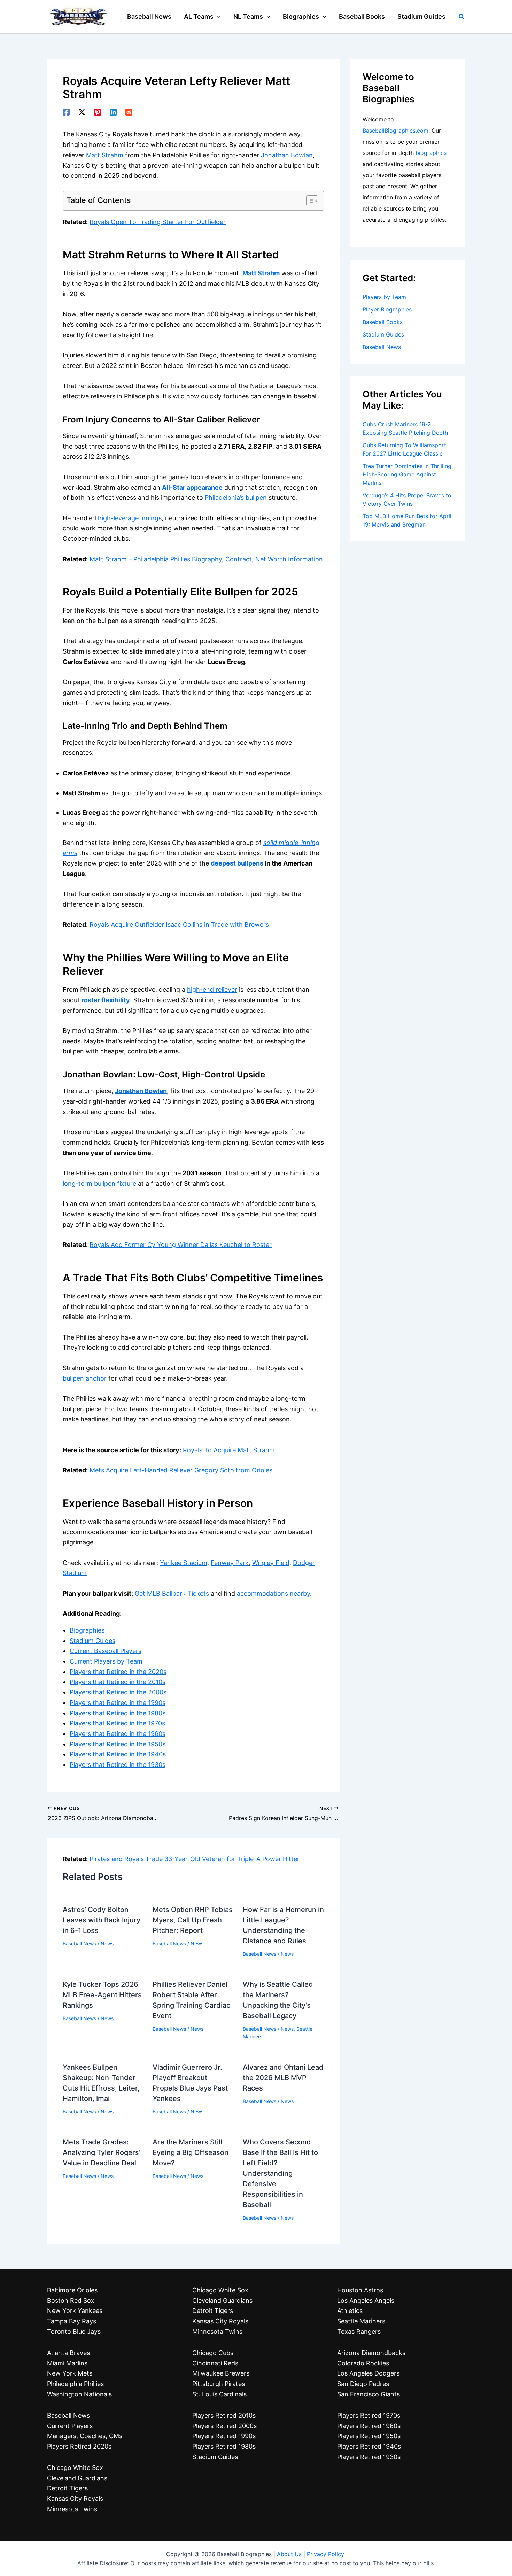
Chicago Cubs (213, 2353)
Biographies (87, 1630)
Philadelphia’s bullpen (236, 497)
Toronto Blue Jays (74, 2332)
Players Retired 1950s (369, 2436)
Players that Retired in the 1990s (118, 1703)
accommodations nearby (273, 1593)
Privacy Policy (325, 2554)
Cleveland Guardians (77, 2478)
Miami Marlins (67, 2363)
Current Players (70, 2426)
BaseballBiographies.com (395, 131)
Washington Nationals (79, 2394)
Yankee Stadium (184, 1563)
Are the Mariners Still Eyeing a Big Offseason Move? (191, 2152)
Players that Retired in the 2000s (118, 1692)
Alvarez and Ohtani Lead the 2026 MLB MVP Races (283, 2078)
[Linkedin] (113, 112)
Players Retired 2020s (79, 2446)
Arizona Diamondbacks (371, 2353)
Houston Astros (360, 2290)
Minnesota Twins (72, 2509)
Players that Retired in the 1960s (118, 1734)
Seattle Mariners (361, 2321)
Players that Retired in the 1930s (118, 1765)
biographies (431, 153)
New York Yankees (75, 2311)
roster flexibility (106, 1000)
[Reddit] (129, 112)
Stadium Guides (92, 1641)
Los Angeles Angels (366, 2301)
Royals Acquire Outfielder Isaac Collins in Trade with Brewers (179, 924)
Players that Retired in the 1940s (118, 1754)
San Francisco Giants (369, 2394)
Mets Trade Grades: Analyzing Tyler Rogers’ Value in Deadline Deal (102, 2152)
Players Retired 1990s (224, 2436)
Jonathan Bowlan (287, 155)
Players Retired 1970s (369, 2415)
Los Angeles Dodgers (368, 2373)
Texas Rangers (359, 2332)
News (107, 1943)
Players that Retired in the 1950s (118, 1744)
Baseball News (79, 1943)
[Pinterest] (98, 112)
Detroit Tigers (67, 2488)
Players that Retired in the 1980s (118, 1713)
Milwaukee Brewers (221, 2373)
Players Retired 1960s (369, 2426)
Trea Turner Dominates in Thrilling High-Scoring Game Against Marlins (407, 474)
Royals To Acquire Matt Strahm (229, 1450)
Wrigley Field (271, 1563)
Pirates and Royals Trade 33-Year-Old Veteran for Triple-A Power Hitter (195, 1859)
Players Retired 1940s (369, 2446)
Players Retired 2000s (224, 2426)
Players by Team (384, 297)
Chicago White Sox (75, 2468)
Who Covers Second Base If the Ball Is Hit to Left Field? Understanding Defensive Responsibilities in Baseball (280, 2173)
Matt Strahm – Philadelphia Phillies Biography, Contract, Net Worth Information (206, 559)
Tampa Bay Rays (72, 2321)
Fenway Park (230, 1563)
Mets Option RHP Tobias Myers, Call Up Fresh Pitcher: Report (193, 1920)
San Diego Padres (363, 2384)
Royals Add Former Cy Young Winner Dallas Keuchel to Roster (181, 1245)
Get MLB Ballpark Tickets (172, 1593)
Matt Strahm (105, 155)
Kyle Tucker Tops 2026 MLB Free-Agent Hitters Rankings (102, 1995)
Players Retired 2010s (224, 2415)
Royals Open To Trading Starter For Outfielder (158, 222)
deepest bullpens (237, 863)
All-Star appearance (192, 487)
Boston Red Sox (71, 2301)
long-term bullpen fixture (99, 1183)
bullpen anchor (85, 1378)
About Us (289, 2554)
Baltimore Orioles (72, 2290)
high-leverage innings (130, 518)
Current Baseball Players (106, 1651)
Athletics (350, 2311)
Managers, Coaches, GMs (85, 2436)
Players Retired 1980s (224, 2446)
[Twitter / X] (82, 112)
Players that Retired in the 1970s (117, 1723)
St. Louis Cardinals (219, 2394)
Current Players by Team (106, 1661)
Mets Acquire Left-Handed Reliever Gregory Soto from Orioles (181, 1470)
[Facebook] (66, 112)
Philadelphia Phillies (75, 2384)
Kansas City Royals (75, 2499)
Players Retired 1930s (369, 2457)
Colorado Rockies (363, 2363)
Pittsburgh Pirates (219, 2384)
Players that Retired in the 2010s (118, 1682)
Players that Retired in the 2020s (118, 1672)
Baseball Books (383, 322)
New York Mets (70, 2373)
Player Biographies (387, 309)
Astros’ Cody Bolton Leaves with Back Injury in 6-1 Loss (102, 1920)
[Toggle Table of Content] (309, 201)
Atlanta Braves (68, 2353)
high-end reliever (212, 990)
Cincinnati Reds (215, 2363)
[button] (217, 17)
